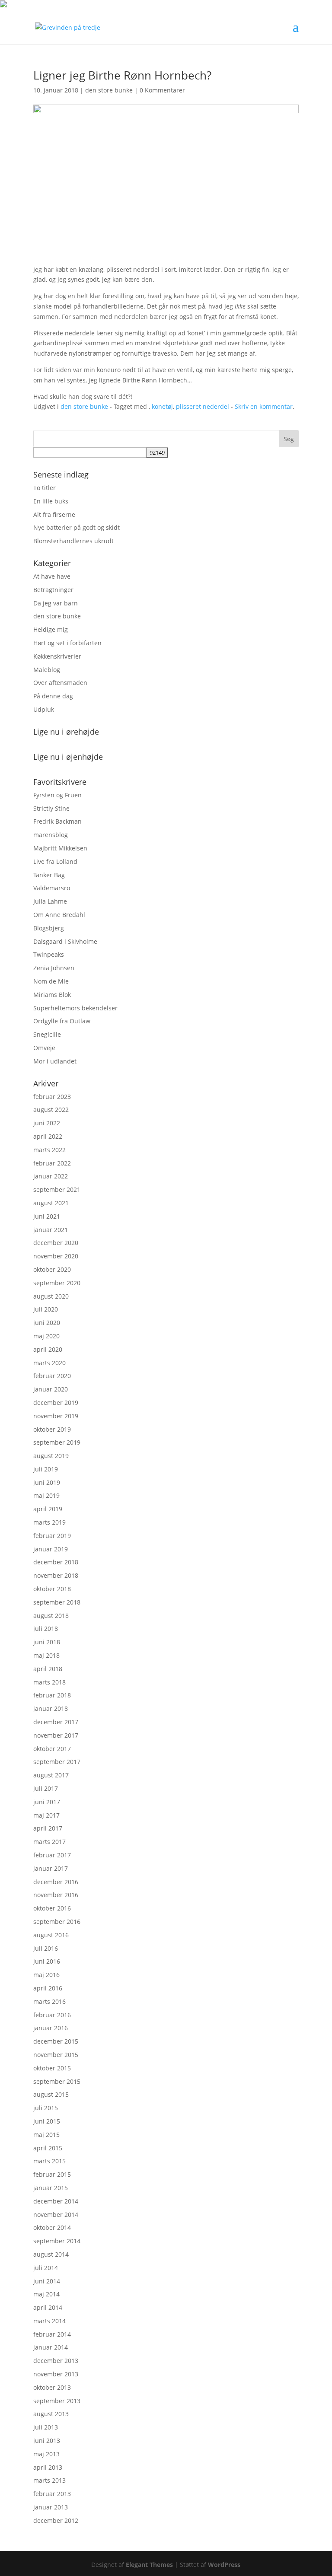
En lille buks (51, 501)
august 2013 (51, 2414)
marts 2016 (49, 2001)
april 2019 (48, 1509)
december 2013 (56, 2361)
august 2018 (51, 1616)
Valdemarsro (52, 888)
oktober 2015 (52, 2068)
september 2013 (57, 2401)
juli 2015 (46, 2108)
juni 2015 (47, 2121)
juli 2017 (46, 1788)
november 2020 (56, 1256)
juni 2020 (47, 1323)
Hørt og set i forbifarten (67, 643)
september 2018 (57, 1602)
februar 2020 (52, 1376)
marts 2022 (49, 1150)
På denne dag (53, 696)
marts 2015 (49, 2161)
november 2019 (56, 1416)
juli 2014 (46, 2268)
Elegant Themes (149, 2565)
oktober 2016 (52, 1908)
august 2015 (51, 2094)
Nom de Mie (51, 981)
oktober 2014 (52, 2227)
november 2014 (56, 2215)
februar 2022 (52, 1163)
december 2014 (56, 2201)
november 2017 (56, 1735)
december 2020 (56, 1243)
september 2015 (57, 2081)
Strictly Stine (51, 808)
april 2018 (48, 1669)
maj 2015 (46, 2135)
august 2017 (51, 1775)
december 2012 (56, 2520)
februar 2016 (52, 2015)
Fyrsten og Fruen (57, 795)
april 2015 (48, 2148)
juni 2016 (47, 1961)
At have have (52, 576)
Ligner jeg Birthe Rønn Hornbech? (122, 75)
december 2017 (56, 1722)
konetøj (162, 406)
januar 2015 (51, 2188)
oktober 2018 (52, 1589)
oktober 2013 (52, 2387)
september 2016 (57, 1922)
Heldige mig (51, 629)
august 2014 (51, 2254)
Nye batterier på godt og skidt (77, 527)
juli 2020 (46, 1309)
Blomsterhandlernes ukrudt (73, 541)
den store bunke (109, 90)
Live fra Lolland (55, 861)
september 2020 (57, 1283)
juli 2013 (46, 2427)
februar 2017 (52, 1855)
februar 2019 (52, 1536)
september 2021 (57, 1189)
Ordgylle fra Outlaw (62, 1021)
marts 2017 (49, 1842)
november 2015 (56, 2055)
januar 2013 (51, 2507)
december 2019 (56, 1403)
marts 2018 (49, 1682)
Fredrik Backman (57, 821)
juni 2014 (47, 2281)
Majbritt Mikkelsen (60, 848)
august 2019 (51, 1456)
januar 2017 (51, 1868)
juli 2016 (46, 1948)
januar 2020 (51, 1389)
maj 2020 (46, 1336)
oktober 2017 (52, 1749)
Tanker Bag (49, 875)
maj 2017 (46, 1815)
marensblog (51, 835)
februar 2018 (52, 1695)
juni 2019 (47, 1482)
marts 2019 (49, 1522)
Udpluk (44, 709)
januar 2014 (51, 2347)
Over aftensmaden (60, 683)
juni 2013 (47, 2441)
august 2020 (51, 1296)
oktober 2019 (52, 1429)
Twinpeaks (49, 954)
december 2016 (56, 1882)
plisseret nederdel (203, 406)
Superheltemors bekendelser (75, 1008)
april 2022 (48, 1136)
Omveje (44, 1048)
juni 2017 (47, 1802)
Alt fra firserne (54, 514)
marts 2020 (49, 1363)
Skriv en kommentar (264, 406)
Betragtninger (53, 590)
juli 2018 (46, 1629)
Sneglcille (47, 1034)
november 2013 (56, 2374)
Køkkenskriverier (57, 656)
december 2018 (56, 1562)
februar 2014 (52, 2334)
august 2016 (51, 1935)
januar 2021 (51, 1230)
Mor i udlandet (55, 1061)
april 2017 (48, 1828)
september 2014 (57, 2241)
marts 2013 (49, 2480)
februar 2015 (52, 2174)
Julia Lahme (50, 901)
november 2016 (56, 1895)
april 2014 (48, 2307)
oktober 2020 (52, 1269)
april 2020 (48, 1349)
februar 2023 (52, 1097)
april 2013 (48, 2467)
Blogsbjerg (49, 928)
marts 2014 (49, 2321)
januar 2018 (51, 1708)
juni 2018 (47, 1642)
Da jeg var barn (56, 603)
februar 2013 (52, 2494)
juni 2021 (47, 1216)
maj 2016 (46, 1975)
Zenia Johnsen (54, 968)
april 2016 (48, 1988)
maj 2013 (46, 2454)
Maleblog (47, 670)
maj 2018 (46, 1655)
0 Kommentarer (162, 90)
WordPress (224, 2565)
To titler (45, 488)
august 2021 (51, 1203)
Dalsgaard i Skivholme (65, 941)
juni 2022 (47, 1123)
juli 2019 (46, 1469)
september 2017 (57, 1762)
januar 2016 (51, 2028)
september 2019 (57, 1442)
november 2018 (56, 1575)
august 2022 (51, 1110)
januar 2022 (51, 1176)
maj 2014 (46, 2294)
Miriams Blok (52, 995)
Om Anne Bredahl (59, 915)
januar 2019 (51, 1549)
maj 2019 (46, 1495)
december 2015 (56, 2041)
